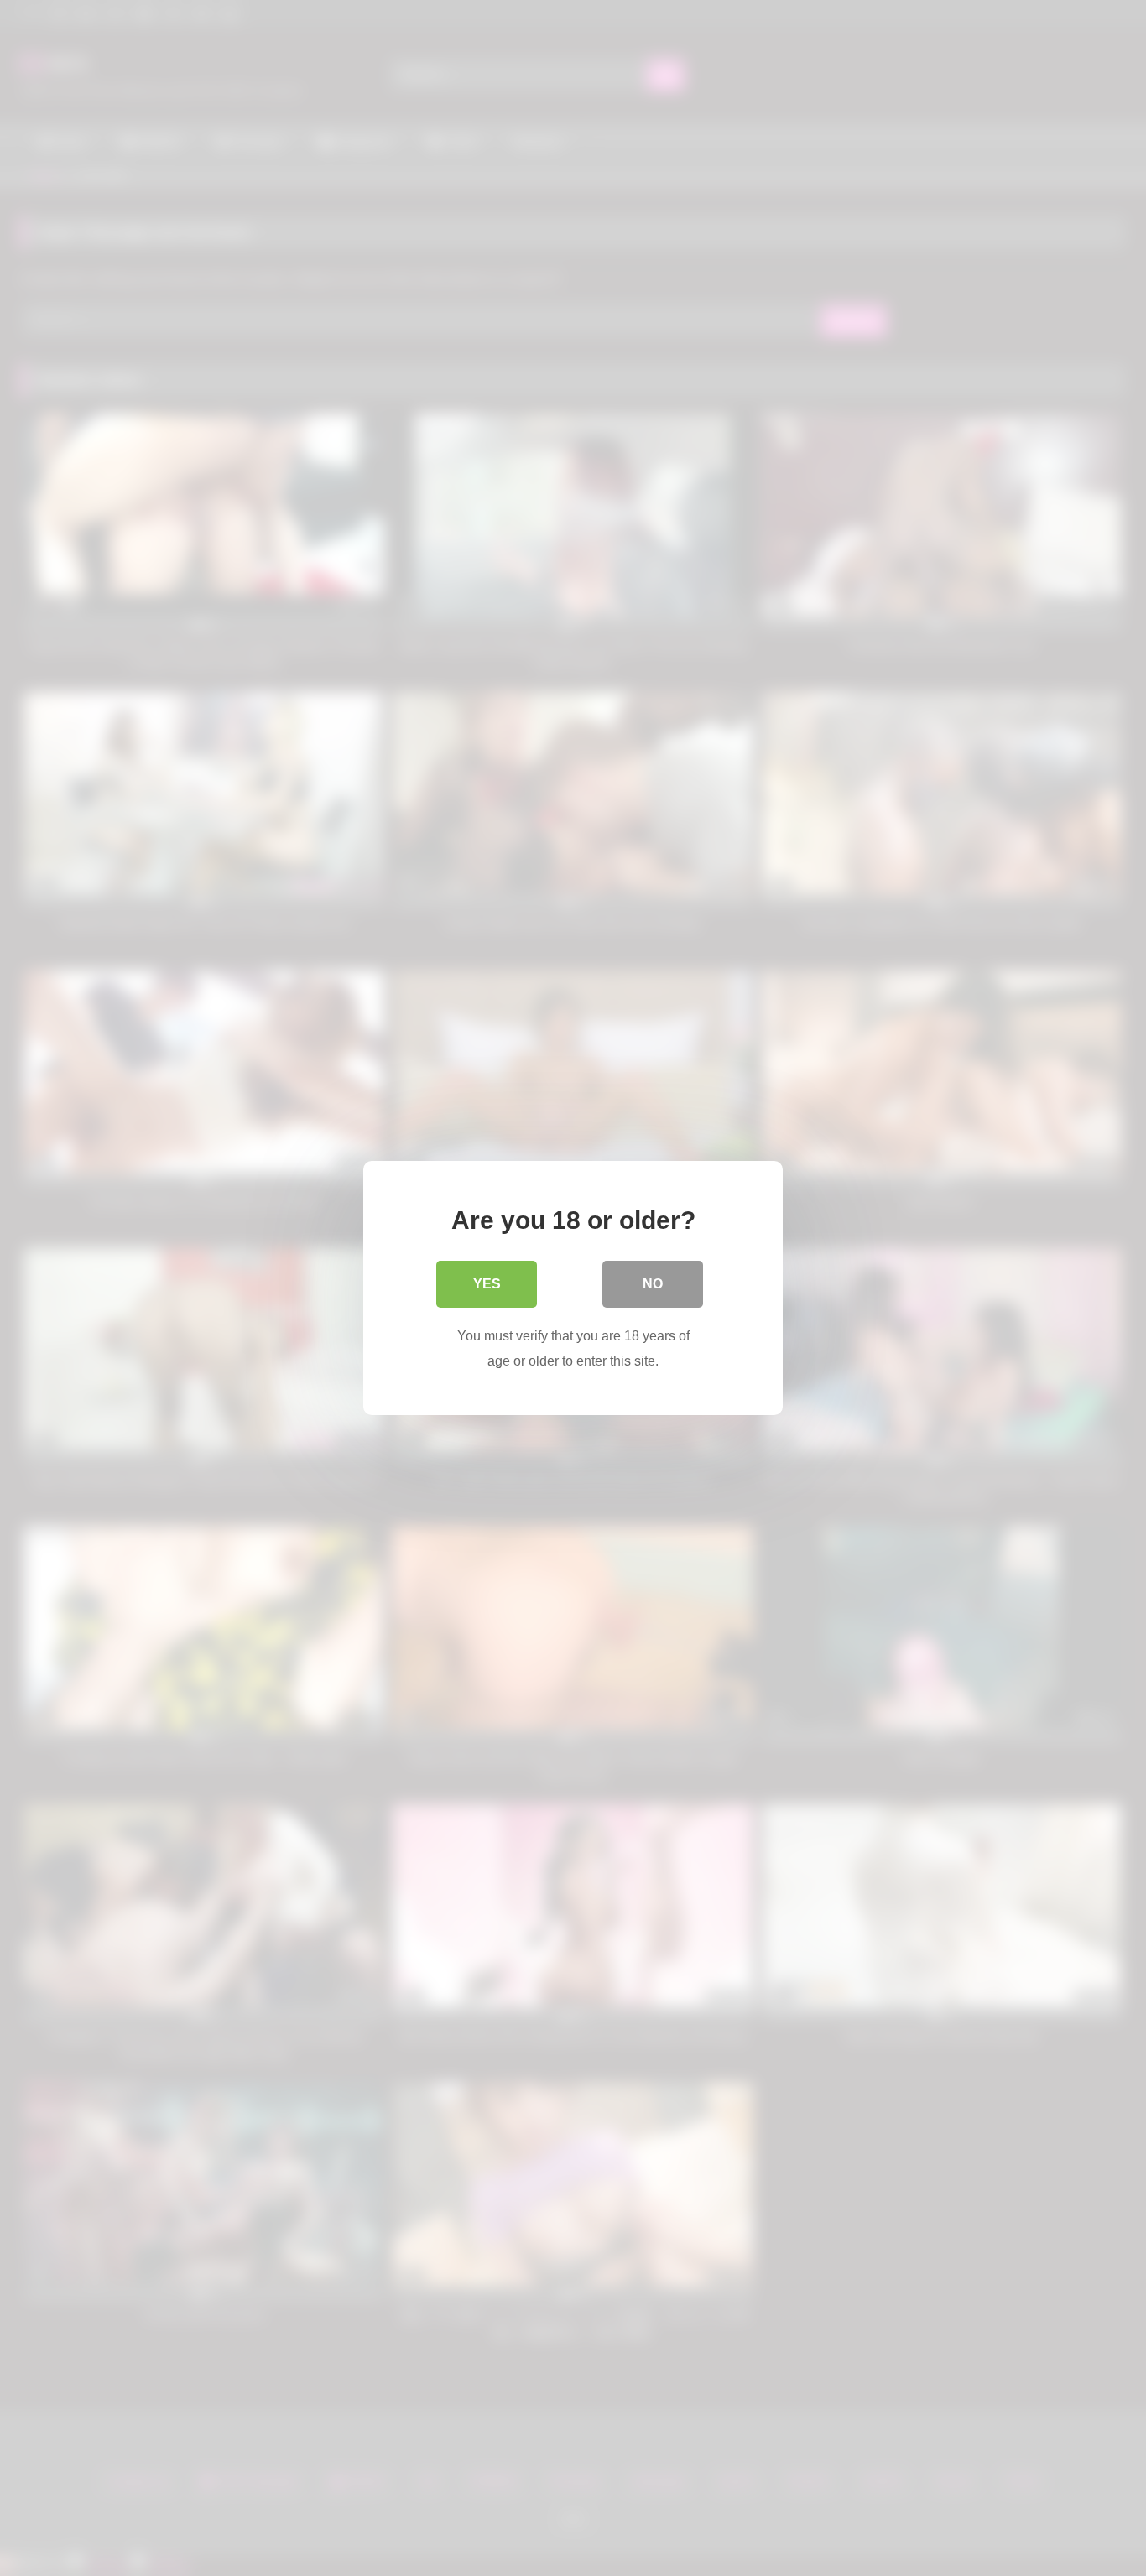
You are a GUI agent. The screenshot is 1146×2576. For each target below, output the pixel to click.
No (653, 1284)
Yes (487, 1284)
